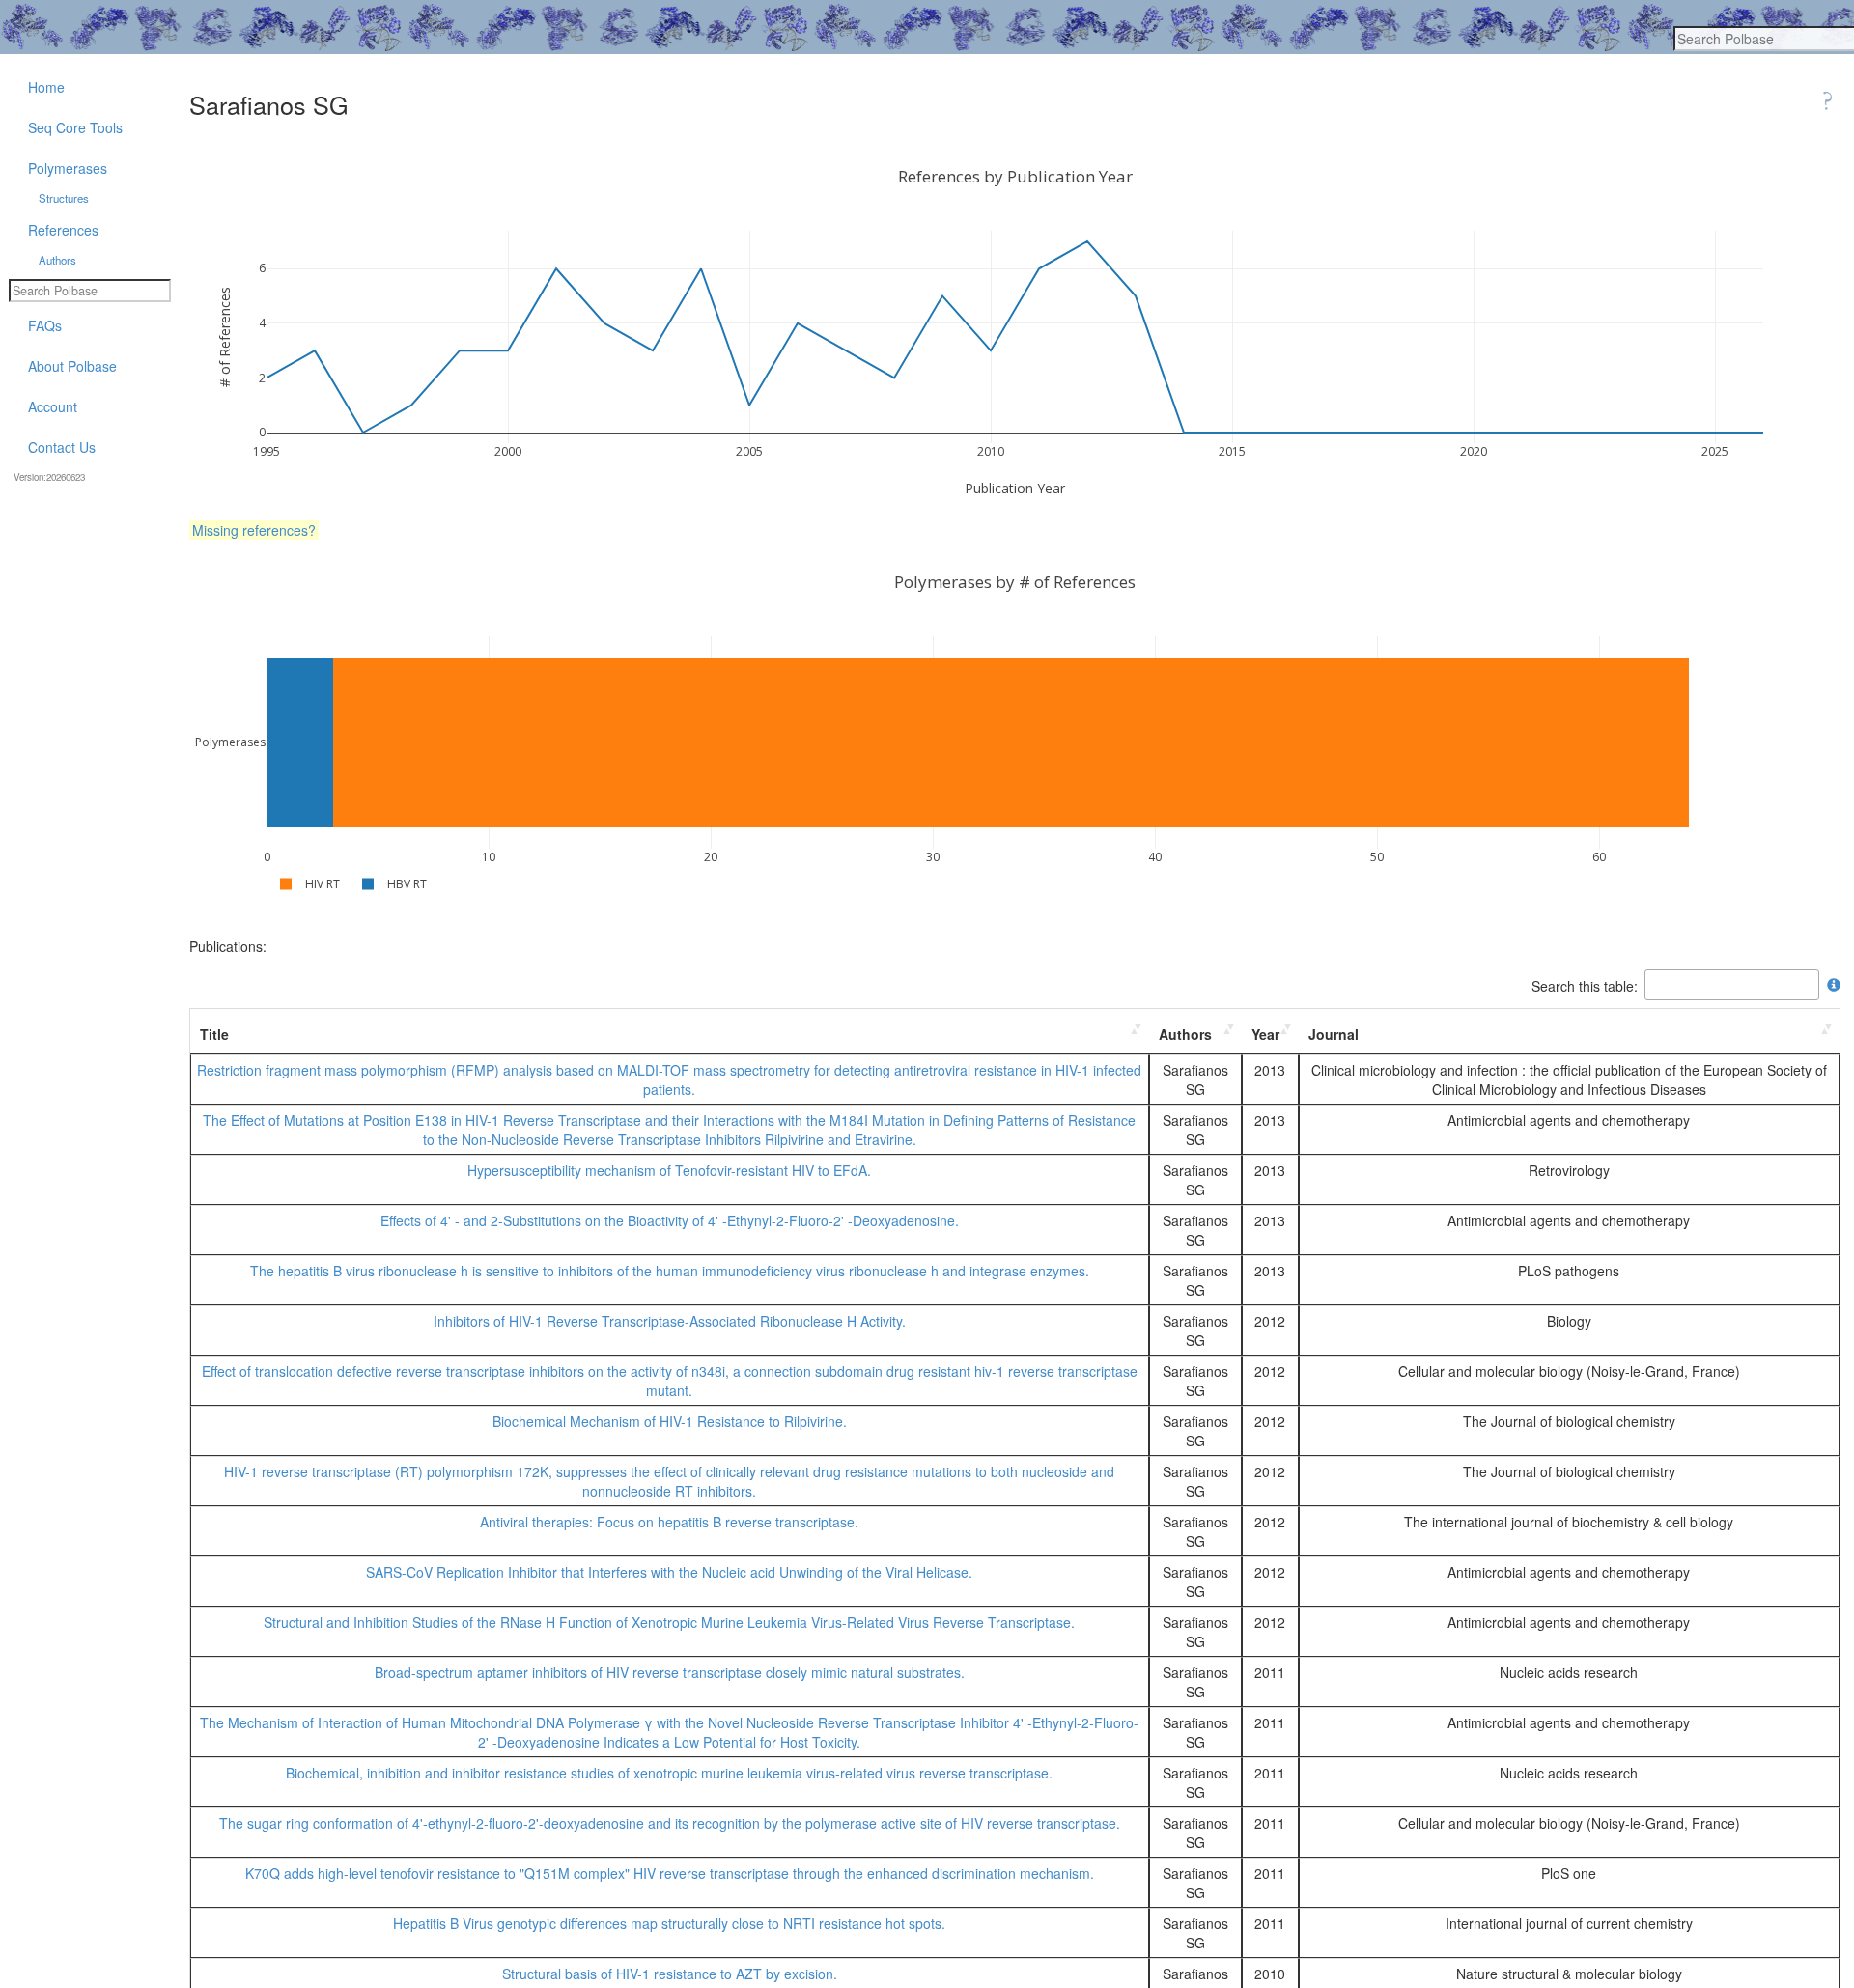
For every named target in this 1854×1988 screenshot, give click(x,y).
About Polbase (72, 366)
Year (1265, 1034)
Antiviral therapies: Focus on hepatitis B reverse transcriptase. (669, 1522)
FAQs (45, 325)
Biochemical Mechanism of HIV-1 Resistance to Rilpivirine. (670, 1421)
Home (46, 87)
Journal (1334, 1034)
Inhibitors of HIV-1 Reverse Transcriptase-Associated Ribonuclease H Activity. (670, 1321)
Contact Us (62, 447)
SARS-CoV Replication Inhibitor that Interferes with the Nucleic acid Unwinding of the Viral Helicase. (669, 1572)
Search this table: (1585, 985)
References (63, 230)
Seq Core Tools (75, 127)
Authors (1185, 1034)
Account (53, 406)
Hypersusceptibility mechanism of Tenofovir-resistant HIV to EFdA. (669, 1170)
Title (214, 1034)
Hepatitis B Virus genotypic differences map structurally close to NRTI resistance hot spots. (669, 1923)
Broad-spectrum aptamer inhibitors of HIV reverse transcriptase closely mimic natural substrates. (670, 1672)
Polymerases (68, 168)
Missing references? (254, 530)
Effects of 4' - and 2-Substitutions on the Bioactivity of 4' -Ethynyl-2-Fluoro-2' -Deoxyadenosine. (670, 1220)
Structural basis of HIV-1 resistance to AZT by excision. (670, 1974)
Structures (64, 198)
